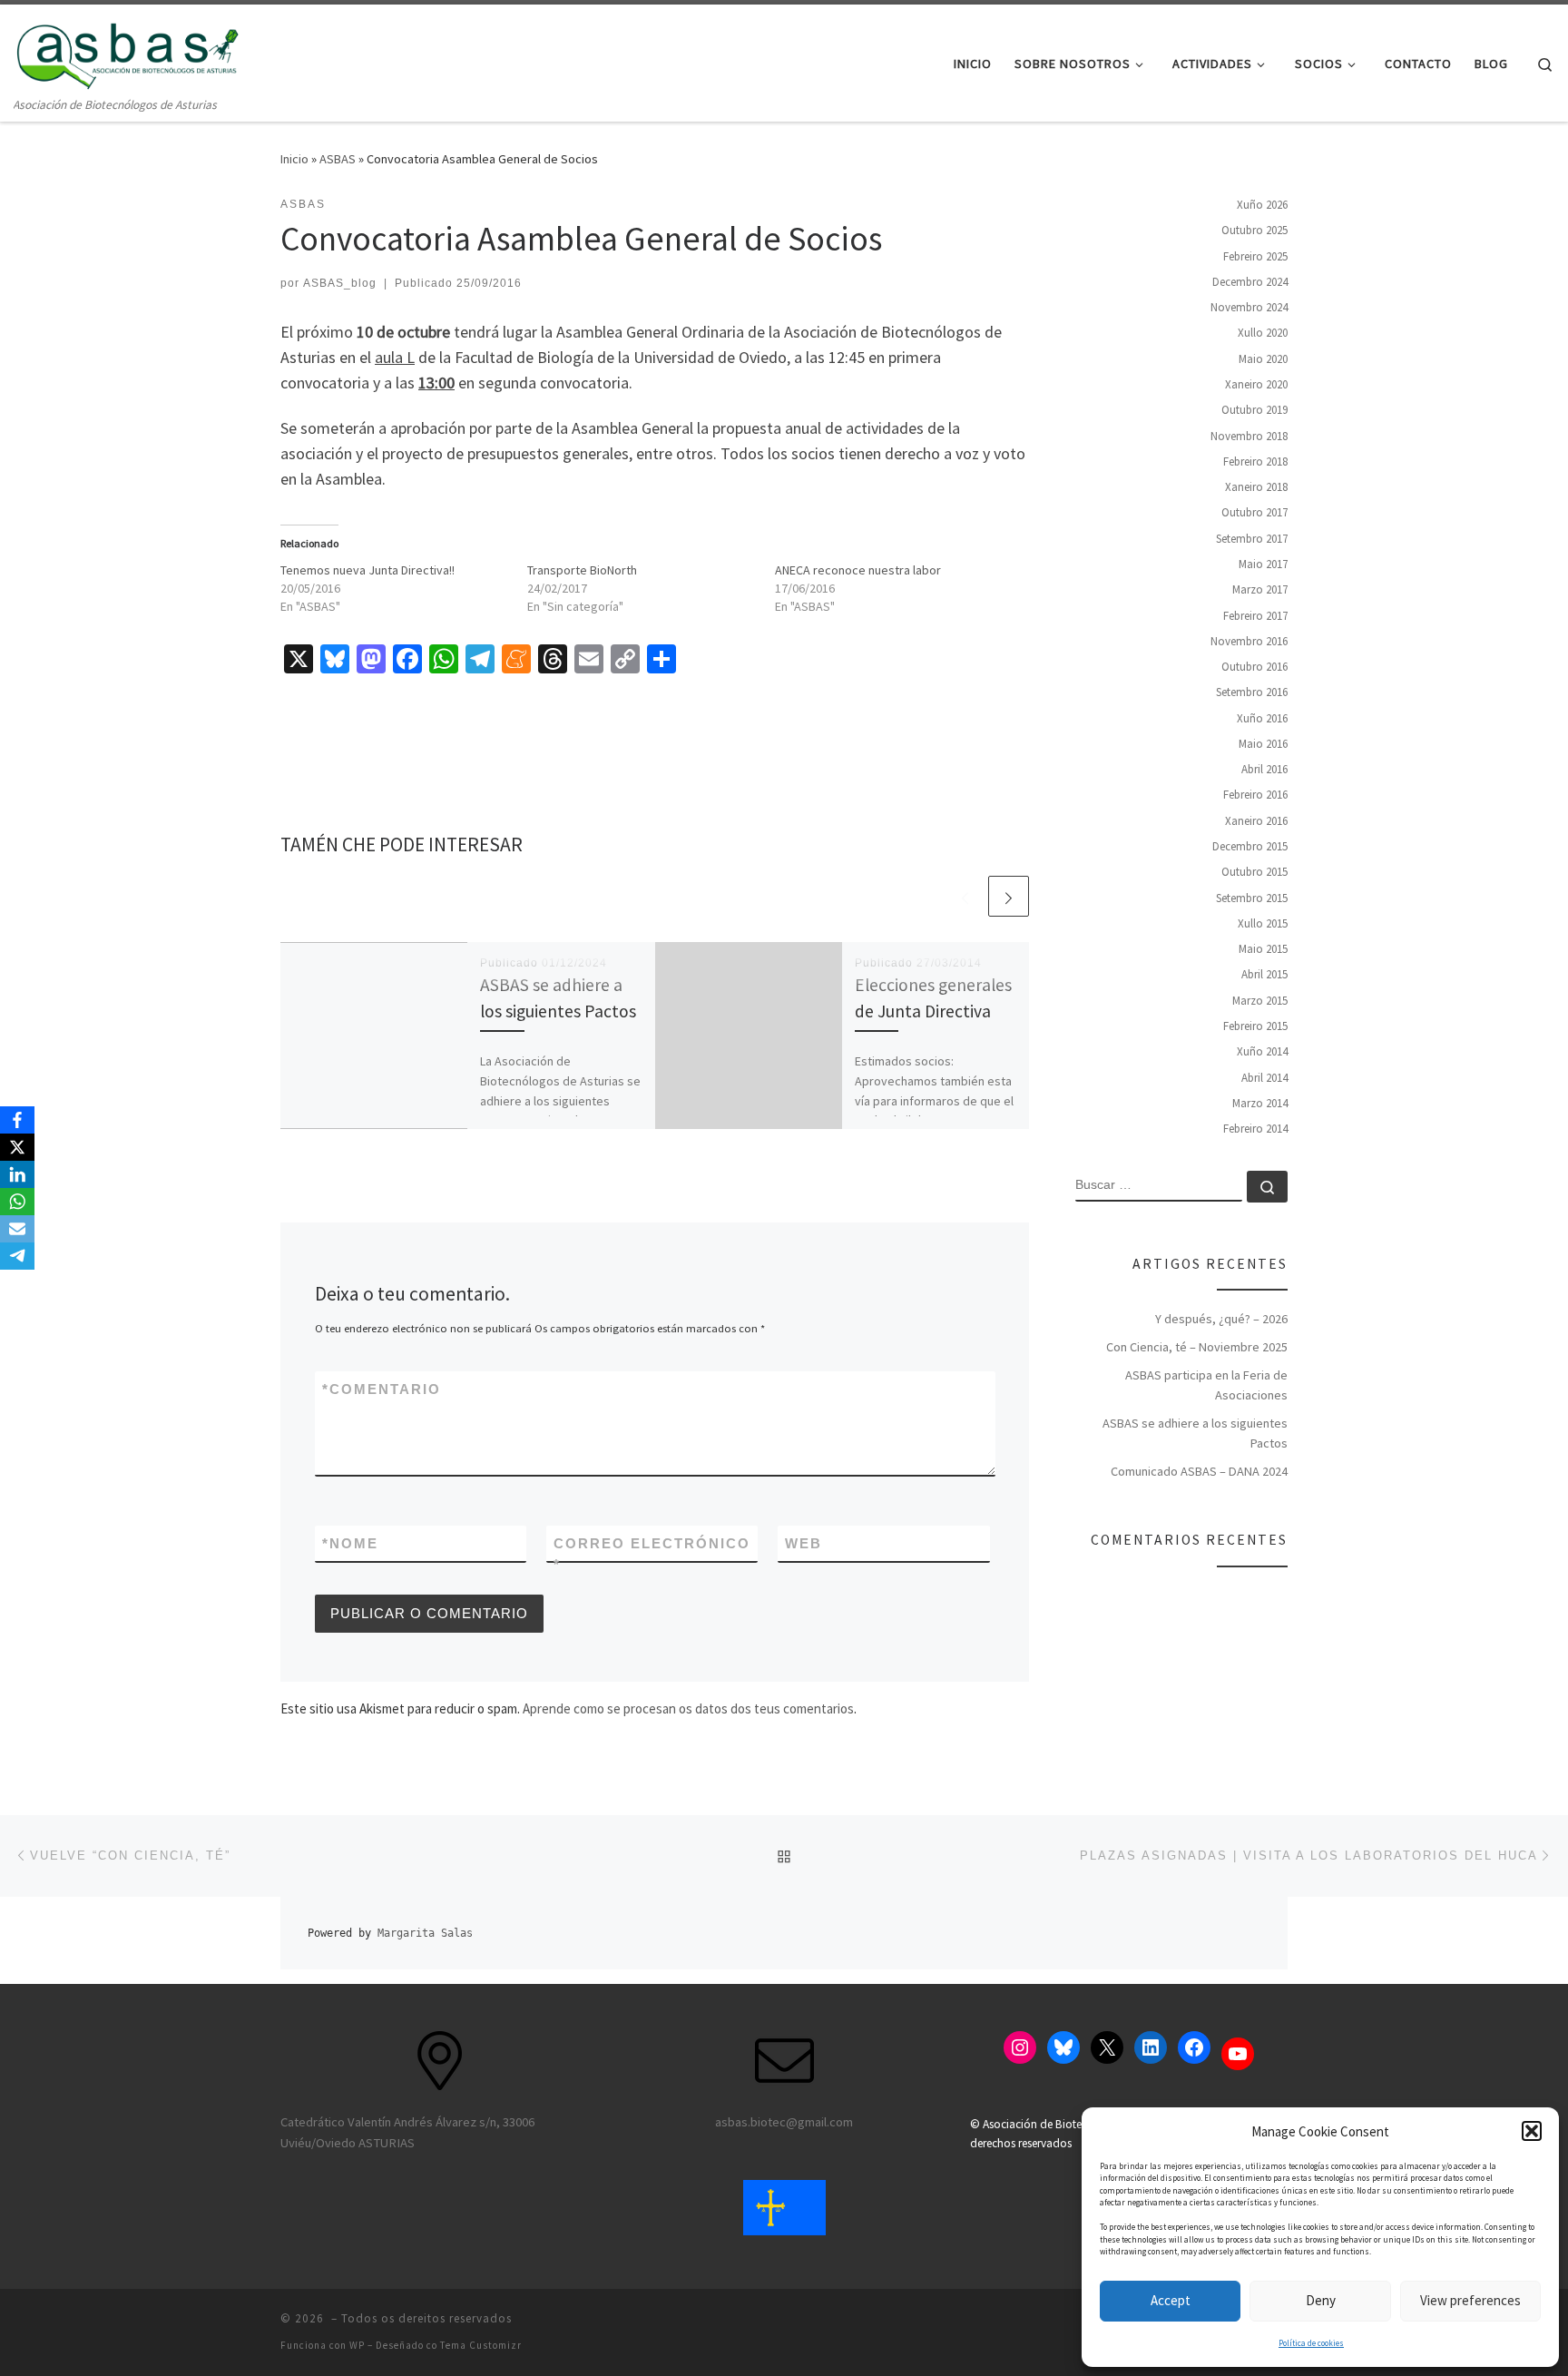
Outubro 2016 (1254, 667)
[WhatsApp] (17, 1202)
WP (357, 2345)
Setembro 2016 (1252, 692)
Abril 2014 (1264, 1077)
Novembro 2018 (1249, 435)
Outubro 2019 (1254, 410)
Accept (1171, 2300)
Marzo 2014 (1260, 1103)
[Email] (17, 1229)
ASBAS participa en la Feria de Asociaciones (1206, 1385)
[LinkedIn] (17, 1174)
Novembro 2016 (1249, 640)
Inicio (294, 159)
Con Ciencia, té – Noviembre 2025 (1197, 1347)
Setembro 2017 (1252, 538)
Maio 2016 (1263, 744)
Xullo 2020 (1263, 333)
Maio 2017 (1263, 564)
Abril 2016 (1264, 769)
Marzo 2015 (1260, 1000)
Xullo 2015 (1263, 923)
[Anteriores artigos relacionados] (965, 896)
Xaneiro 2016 (1256, 820)
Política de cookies (1311, 2343)
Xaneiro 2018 (1256, 487)
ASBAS (338, 159)
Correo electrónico (652, 1554)
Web (804, 1543)
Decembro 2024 (1250, 282)
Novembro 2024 (1249, 307)
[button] (1532, 2131)
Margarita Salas (425, 1933)
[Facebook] (17, 1120)
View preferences (1470, 2300)
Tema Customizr (481, 2345)
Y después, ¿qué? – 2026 (1221, 1319)
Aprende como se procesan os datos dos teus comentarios (688, 1708)
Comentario (382, 1389)
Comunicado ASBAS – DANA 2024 (1199, 1471)
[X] (17, 1147)
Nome (350, 1543)
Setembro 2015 (1252, 897)
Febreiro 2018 (1255, 461)
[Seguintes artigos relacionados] (1009, 896)
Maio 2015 (1263, 949)
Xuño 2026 (1262, 205)
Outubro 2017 (1254, 512)
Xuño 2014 (1262, 1051)
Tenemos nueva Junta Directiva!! (367, 570)
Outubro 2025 (1254, 230)
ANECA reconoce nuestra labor (858, 570)
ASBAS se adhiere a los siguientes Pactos (1195, 1433)
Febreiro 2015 (1255, 1026)
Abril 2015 (1264, 974)
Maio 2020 (1263, 358)
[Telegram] (17, 1256)
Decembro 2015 (1250, 846)
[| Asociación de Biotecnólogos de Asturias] (127, 49)
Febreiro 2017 (1255, 615)
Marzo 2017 (1260, 589)
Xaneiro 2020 (1256, 384)
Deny (1321, 2300)
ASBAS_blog (340, 283)
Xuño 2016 (1262, 717)
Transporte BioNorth (582, 570)
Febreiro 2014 (1255, 1129)
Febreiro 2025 (1255, 255)
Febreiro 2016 (1255, 795)
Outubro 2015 (1254, 872)
